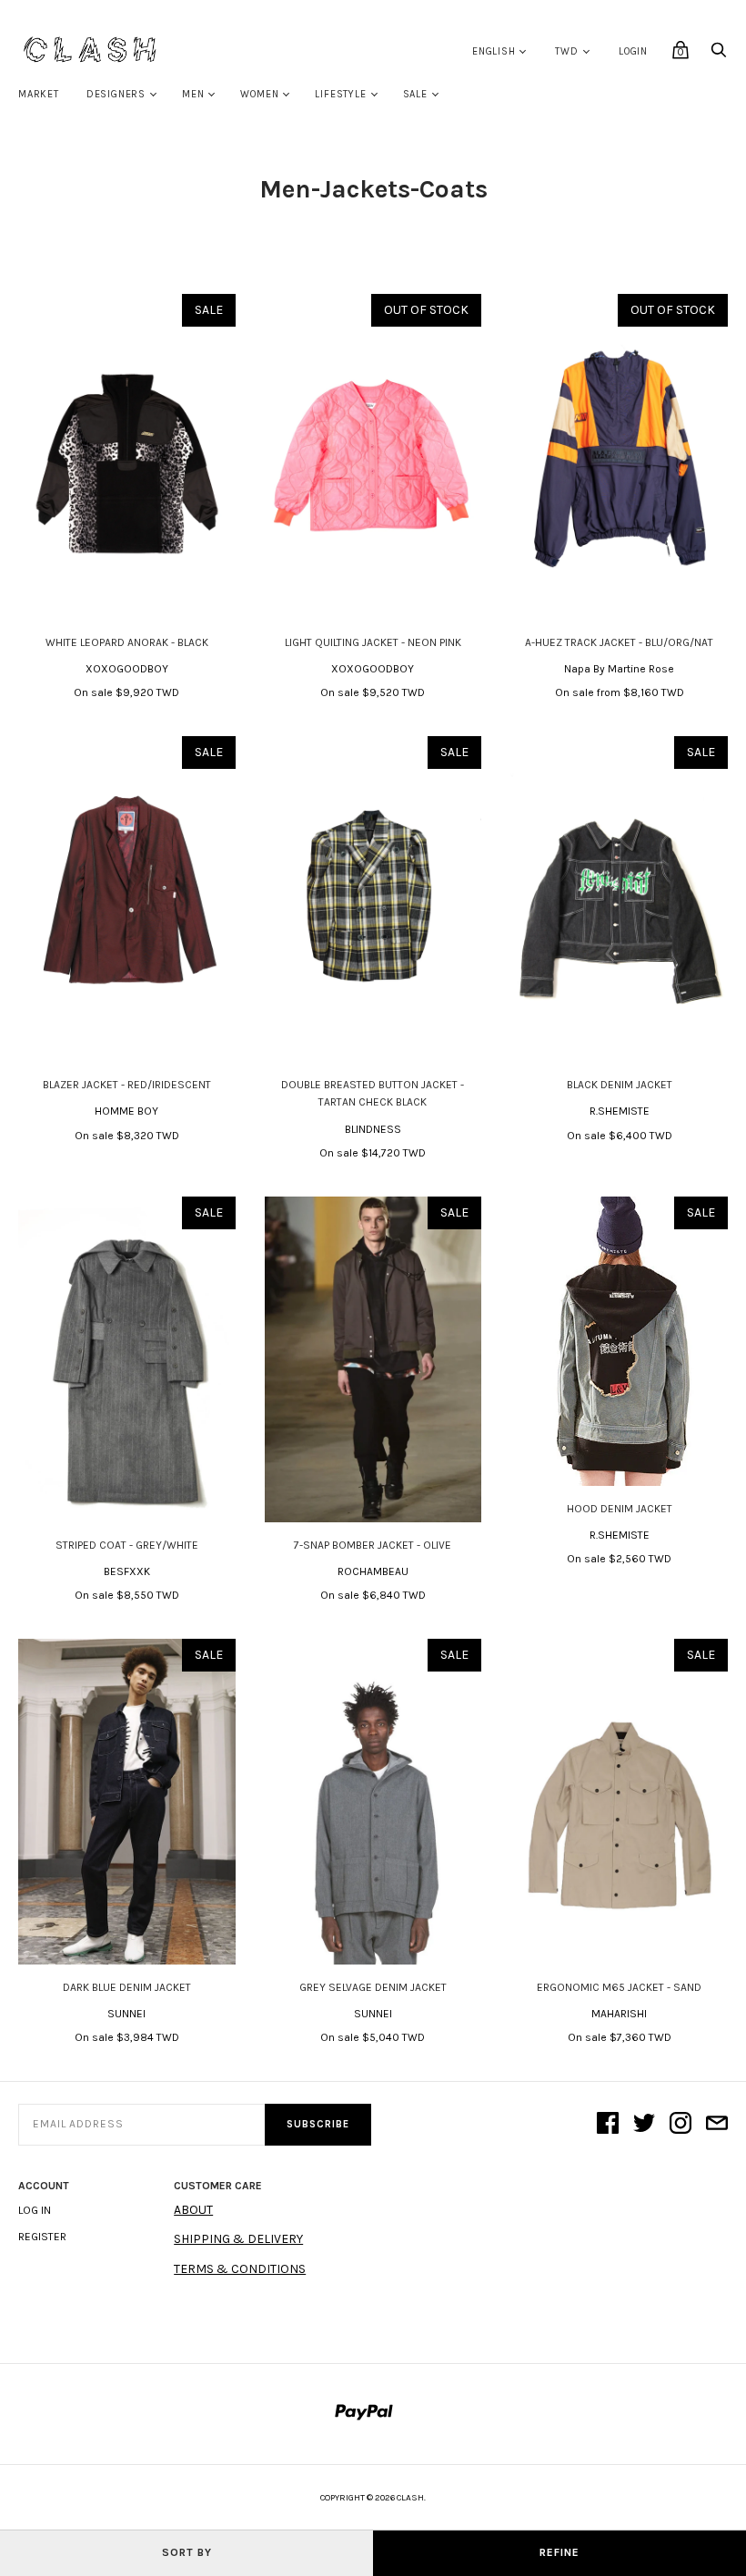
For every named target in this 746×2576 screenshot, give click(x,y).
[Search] (719, 55)
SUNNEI (126, 2014)
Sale (415, 94)
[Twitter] (644, 2125)
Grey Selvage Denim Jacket (373, 1987)
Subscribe (318, 2124)
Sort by (187, 2552)
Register (42, 2237)
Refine (559, 2552)
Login (633, 51)
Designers (116, 94)
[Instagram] (680, 2125)
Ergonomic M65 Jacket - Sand (619, 1987)
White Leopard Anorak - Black (127, 642)
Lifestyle (340, 94)
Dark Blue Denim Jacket (127, 1987)
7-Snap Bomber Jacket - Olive (373, 1545)
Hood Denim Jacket (620, 1509)
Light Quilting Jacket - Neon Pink (373, 642)
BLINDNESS (373, 1129)
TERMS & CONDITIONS (240, 2269)
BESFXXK (127, 1571)
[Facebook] (608, 2125)
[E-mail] (717, 2125)
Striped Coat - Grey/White (127, 1545)
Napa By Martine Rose (619, 669)
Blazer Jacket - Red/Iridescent (127, 1085)
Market (39, 94)
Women (259, 94)
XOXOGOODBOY (127, 669)
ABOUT (193, 2210)
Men (193, 94)
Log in (35, 2210)
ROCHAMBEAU (373, 1571)
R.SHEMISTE (620, 1111)
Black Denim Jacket (620, 1085)
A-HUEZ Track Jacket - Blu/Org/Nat (619, 642)
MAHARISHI (619, 2014)
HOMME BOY (126, 1111)
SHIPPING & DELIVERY (238, 2239)
